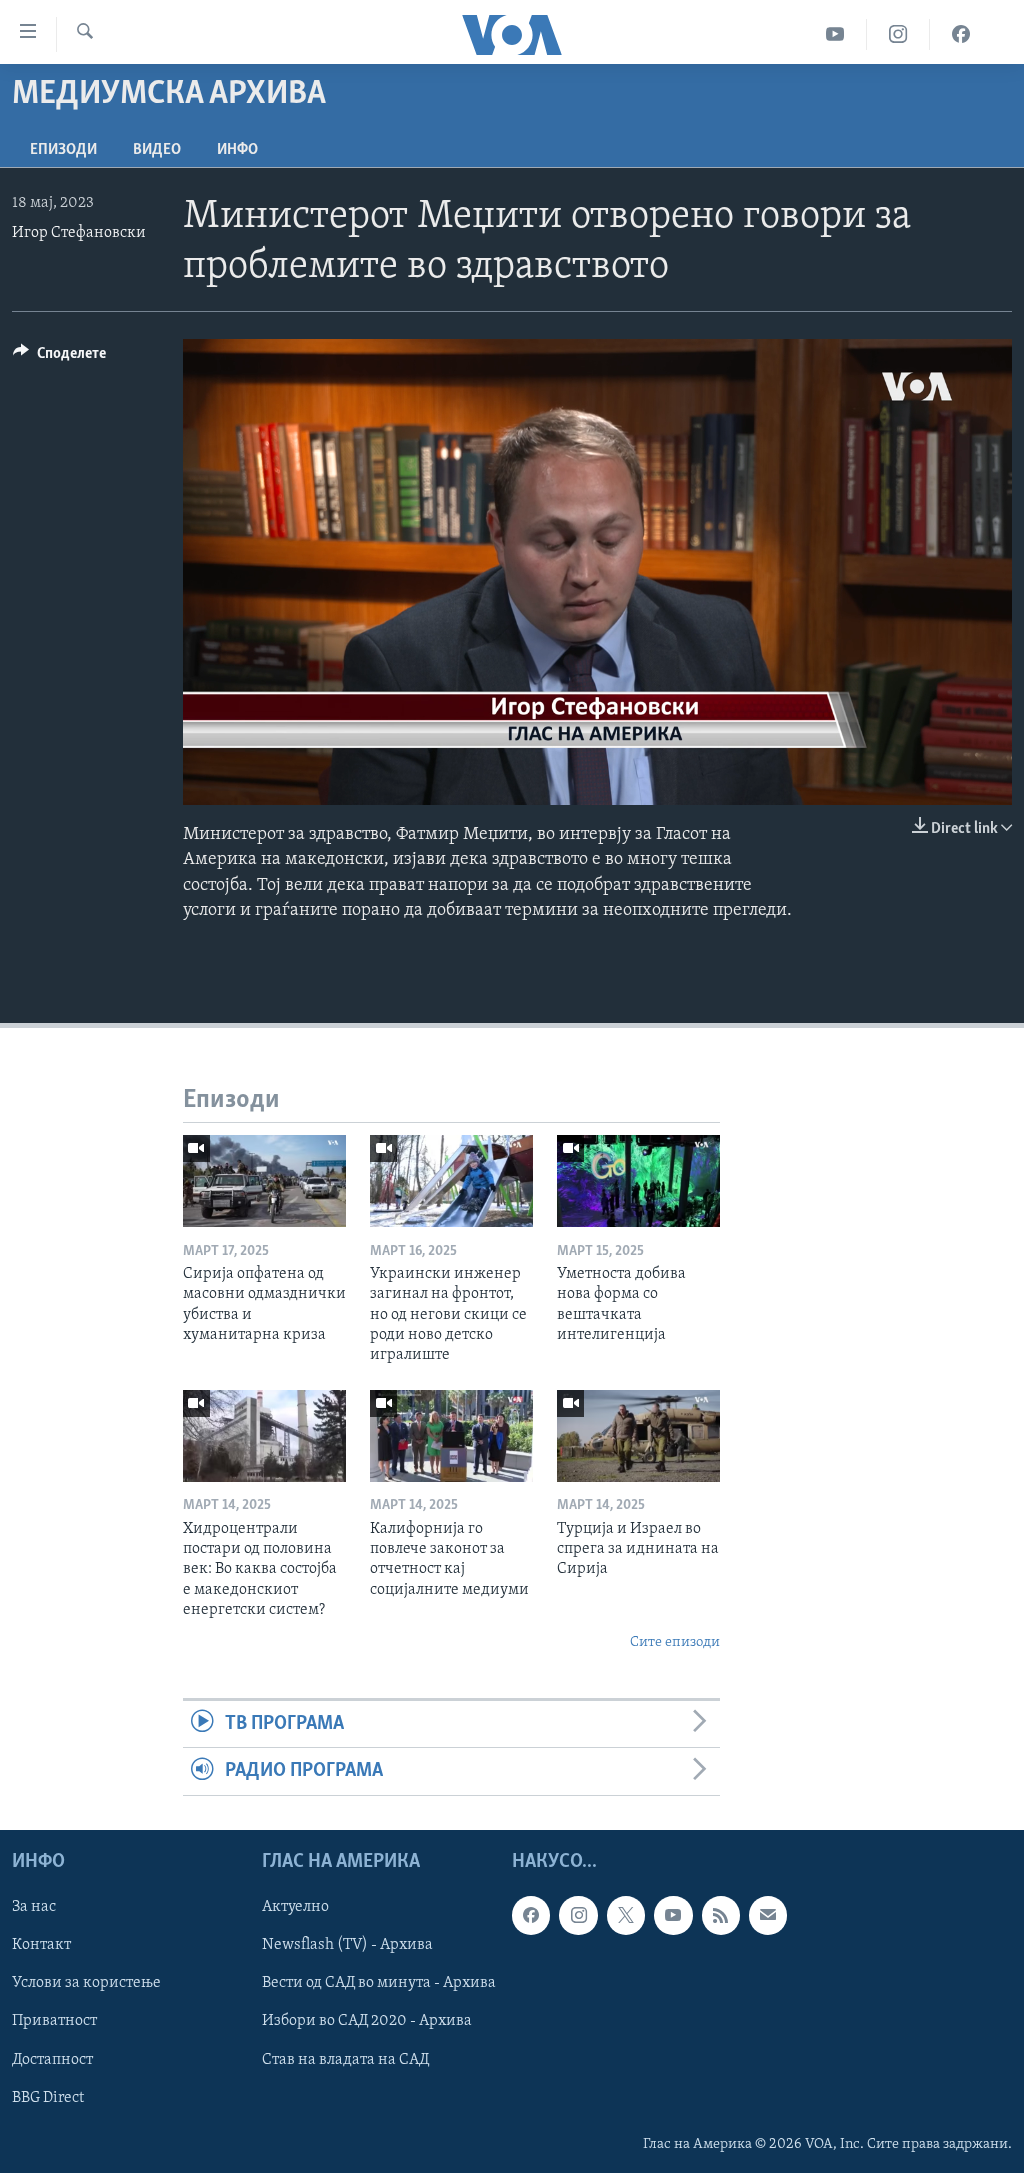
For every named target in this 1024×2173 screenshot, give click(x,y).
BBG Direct (48, 2097)
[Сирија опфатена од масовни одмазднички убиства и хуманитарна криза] (264, 1181)
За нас (34, 1907)
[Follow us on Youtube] (673, 1915)
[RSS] (721, 1915)
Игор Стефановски (79, 233)
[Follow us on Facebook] (531, 1915)
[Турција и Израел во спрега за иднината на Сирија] (638, 1436)
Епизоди (63, 150)
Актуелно (295, 1907)
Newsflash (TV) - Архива (347, 1945)
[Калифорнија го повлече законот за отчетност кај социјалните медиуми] (451, 1436)
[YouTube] (835, 34)
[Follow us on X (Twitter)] (626, 1915)
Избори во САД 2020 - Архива (367, 2021)
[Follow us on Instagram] (578, 1915)
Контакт (41, 1945)
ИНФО (237, 150)
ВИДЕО (157, 150)
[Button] (59, 358)
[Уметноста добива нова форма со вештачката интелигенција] (638, 1181)
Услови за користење (86, 1983)
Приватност (54, 2021)
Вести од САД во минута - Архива (379, 1983)
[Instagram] (898, 34)
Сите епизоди (675, 1642)
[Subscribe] (768, 1915)
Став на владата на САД (345, 2059)
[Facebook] (961, 34)
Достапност (52, 2059)
